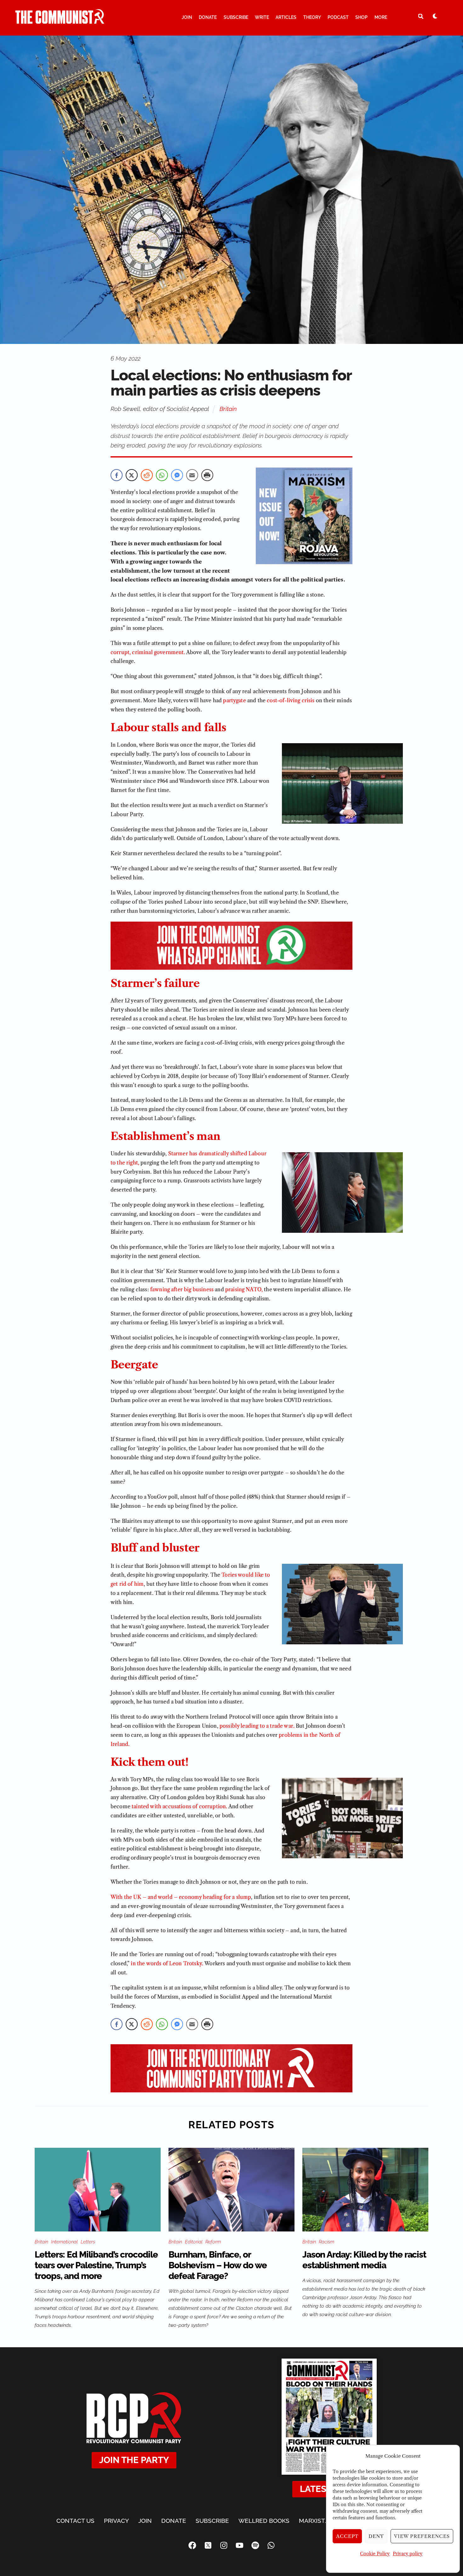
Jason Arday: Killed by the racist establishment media (364, 2260)
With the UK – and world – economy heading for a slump (181, 1897)
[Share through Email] (192, 475)
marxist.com (319, 2521)
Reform (213, 2242)
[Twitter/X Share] (132, 475)
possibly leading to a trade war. (257, 1726)
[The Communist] (60, 21)
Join (187, 17)
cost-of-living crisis (291, 700)
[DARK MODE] (435, 16)
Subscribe (236, 17)
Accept (347, 2536)
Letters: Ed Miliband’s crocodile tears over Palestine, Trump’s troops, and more (96, 2265)
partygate (234, 700)
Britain (228, 409)
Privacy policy (408, 2554)
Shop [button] (361, 17)
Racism (326, 2242)
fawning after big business (182, 1289)
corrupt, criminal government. (148, 652)
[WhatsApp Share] (162, 475)
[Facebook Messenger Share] (177, 475)
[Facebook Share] (117, 475)
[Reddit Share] (147, 475)
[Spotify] (255, 2545)
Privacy (116, 2521)
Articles (286, 17)
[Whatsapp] (271, 2545)
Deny (376, 2536)
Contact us (75, 2521)
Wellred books (264, 2521)
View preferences (422, 2536)
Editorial (194, 2242)
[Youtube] (239, 2545)
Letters (88, 2242)
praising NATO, (244, 1289)
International (64, 2242)
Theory (312, 17)
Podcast (338, 17)
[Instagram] (224, 2545)
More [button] (381, 17)
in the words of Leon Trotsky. (167, 1963)
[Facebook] (192, 2545)
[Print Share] (207, 475)
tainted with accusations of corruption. (179, 1806)
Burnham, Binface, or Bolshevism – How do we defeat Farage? (217, 2265)
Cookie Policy (375, 2554)
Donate (208, 17)
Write (262, 17)
